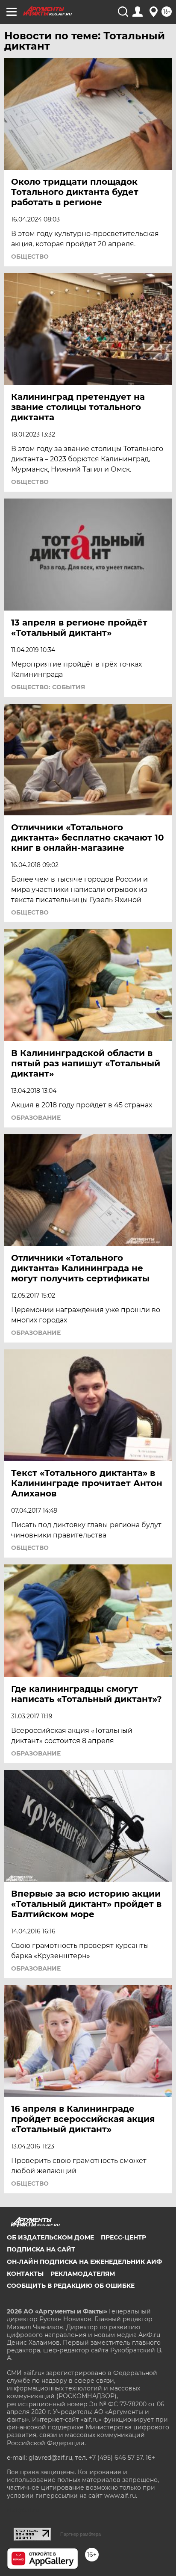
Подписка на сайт (41, 2249)
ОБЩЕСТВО (30, 257)
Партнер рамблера (81, 2534)
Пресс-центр (123, 2237)
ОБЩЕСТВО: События (48, 687)
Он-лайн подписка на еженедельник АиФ (84, 2262)
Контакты (25, 2274)
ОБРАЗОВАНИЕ (36, 1118)
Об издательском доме (50, 2237)
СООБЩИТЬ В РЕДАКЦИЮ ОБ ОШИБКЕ (71, 2286)
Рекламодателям (83, 2274)
